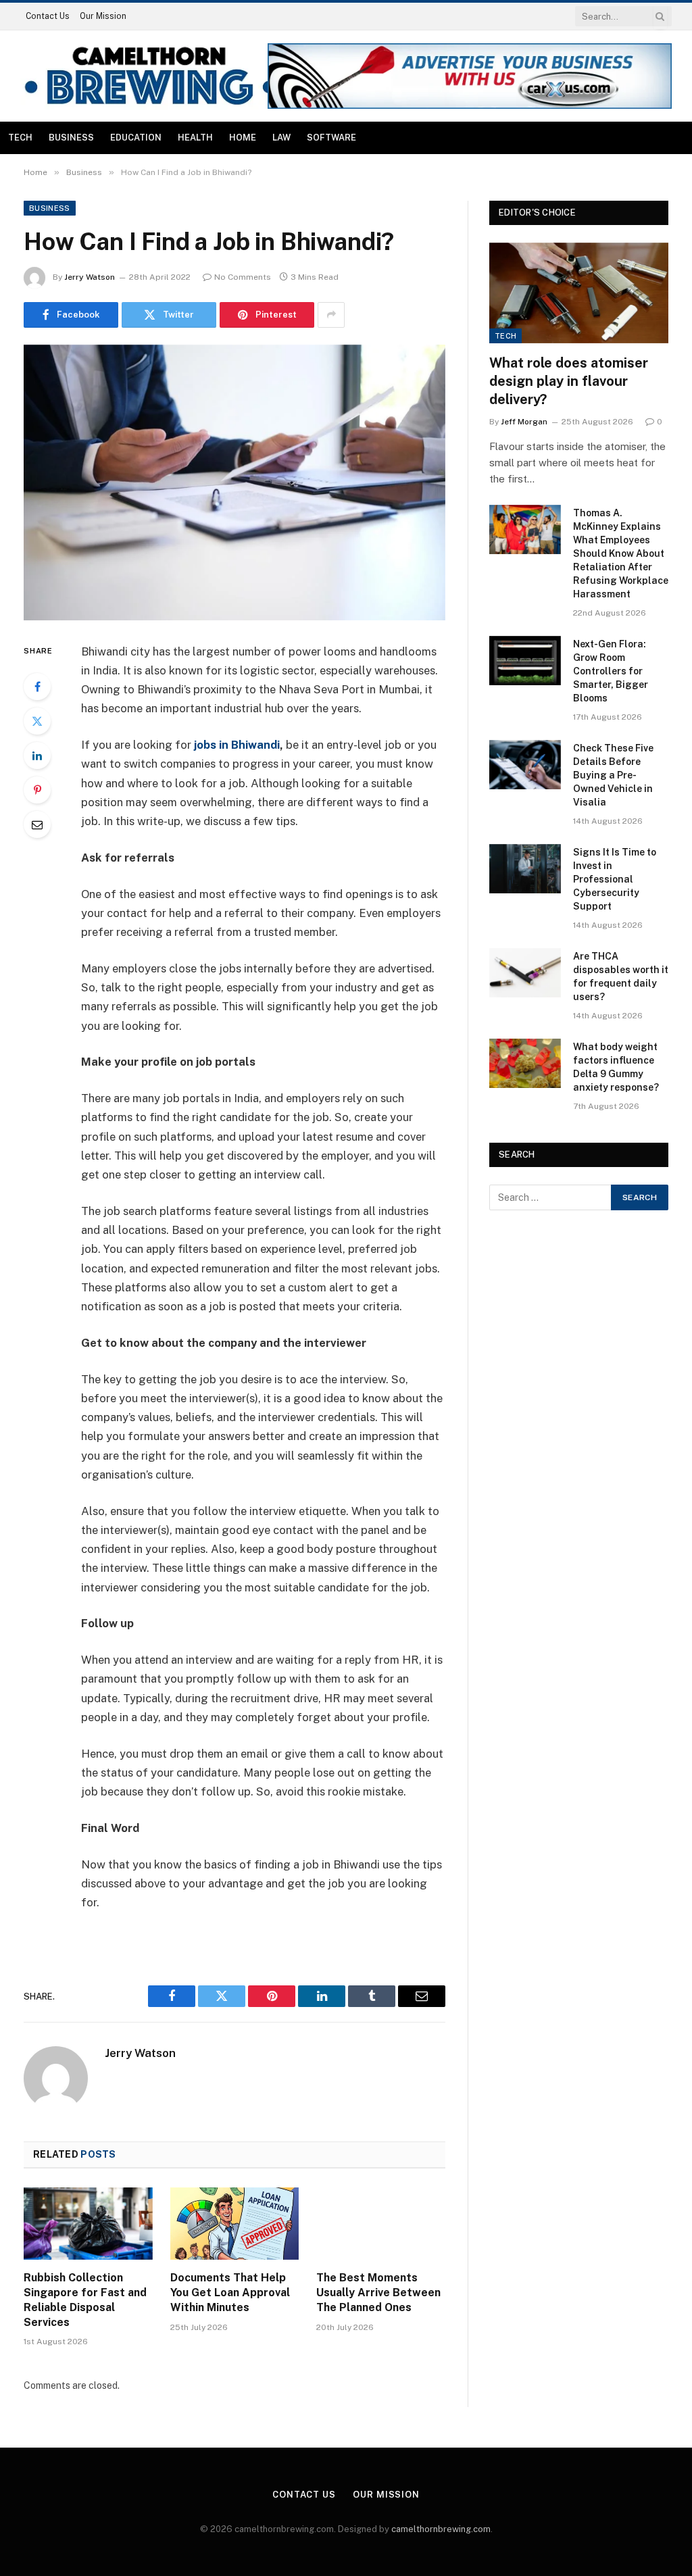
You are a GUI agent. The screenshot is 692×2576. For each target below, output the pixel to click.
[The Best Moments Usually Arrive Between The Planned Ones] (381, 2224)
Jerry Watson (90, 277)
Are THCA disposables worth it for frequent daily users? (621, 976)
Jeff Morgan (524, 422)
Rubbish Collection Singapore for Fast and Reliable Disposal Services (85, 2300)
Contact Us (48, 16)
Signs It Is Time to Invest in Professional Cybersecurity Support (615, 879)
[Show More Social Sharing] (331, 315)
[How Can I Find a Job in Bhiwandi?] (234, 482)
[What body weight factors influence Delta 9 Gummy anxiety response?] (525, 1063)
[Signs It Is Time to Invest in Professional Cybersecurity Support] (525, 869)
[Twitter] (37, 721)
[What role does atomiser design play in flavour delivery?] (579, 293)
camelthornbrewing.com (441, 2529)
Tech (20, 138)
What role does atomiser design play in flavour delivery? (569, 381)
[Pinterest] (37, 790)
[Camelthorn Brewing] (150, 76)
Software (331, 138)
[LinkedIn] (37, 756)
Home (243, 138)
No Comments (243, 277)
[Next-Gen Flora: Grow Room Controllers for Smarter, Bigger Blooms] (525, 661)
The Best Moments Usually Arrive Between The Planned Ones (378, 2293)
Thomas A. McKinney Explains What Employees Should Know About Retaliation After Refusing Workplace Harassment (621, 553)
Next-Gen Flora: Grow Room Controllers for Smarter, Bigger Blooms (611, 671)
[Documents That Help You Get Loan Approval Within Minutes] (235, 2224)
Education (136, 138)
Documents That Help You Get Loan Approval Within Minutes (230, 2293)
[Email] (37, 824)
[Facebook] (37, 687)
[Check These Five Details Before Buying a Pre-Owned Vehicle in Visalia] (525, 765)
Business (71, 138)
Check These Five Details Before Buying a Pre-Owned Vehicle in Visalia (613, 775)
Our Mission (103, 16)
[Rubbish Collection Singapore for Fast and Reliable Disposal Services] (88, 2224)
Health (195, 138)
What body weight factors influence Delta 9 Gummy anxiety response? (616, 1067)
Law (281, 138)
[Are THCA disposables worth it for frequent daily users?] (525, 973)
